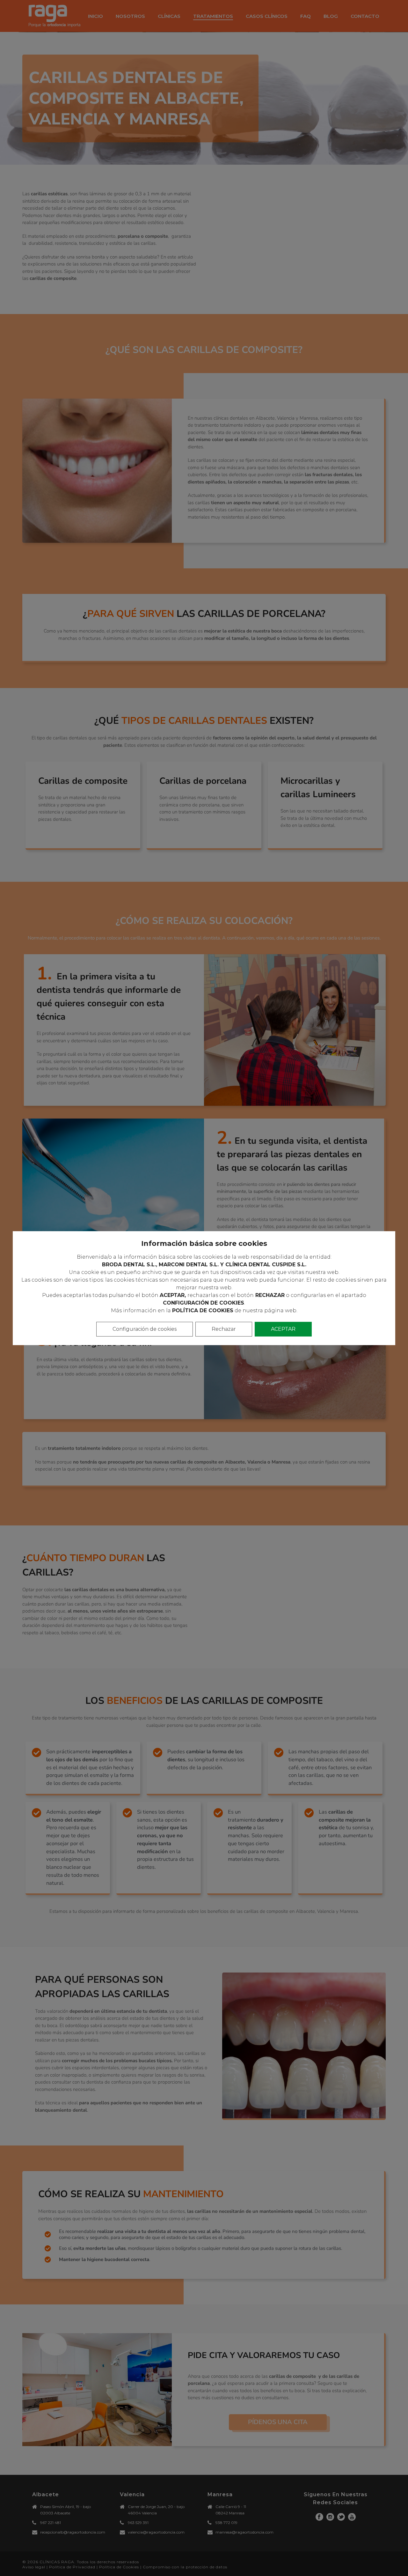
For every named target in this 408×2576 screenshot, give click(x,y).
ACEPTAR (283, 1329)
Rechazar (224, 1329)
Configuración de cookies (145, 1329)
